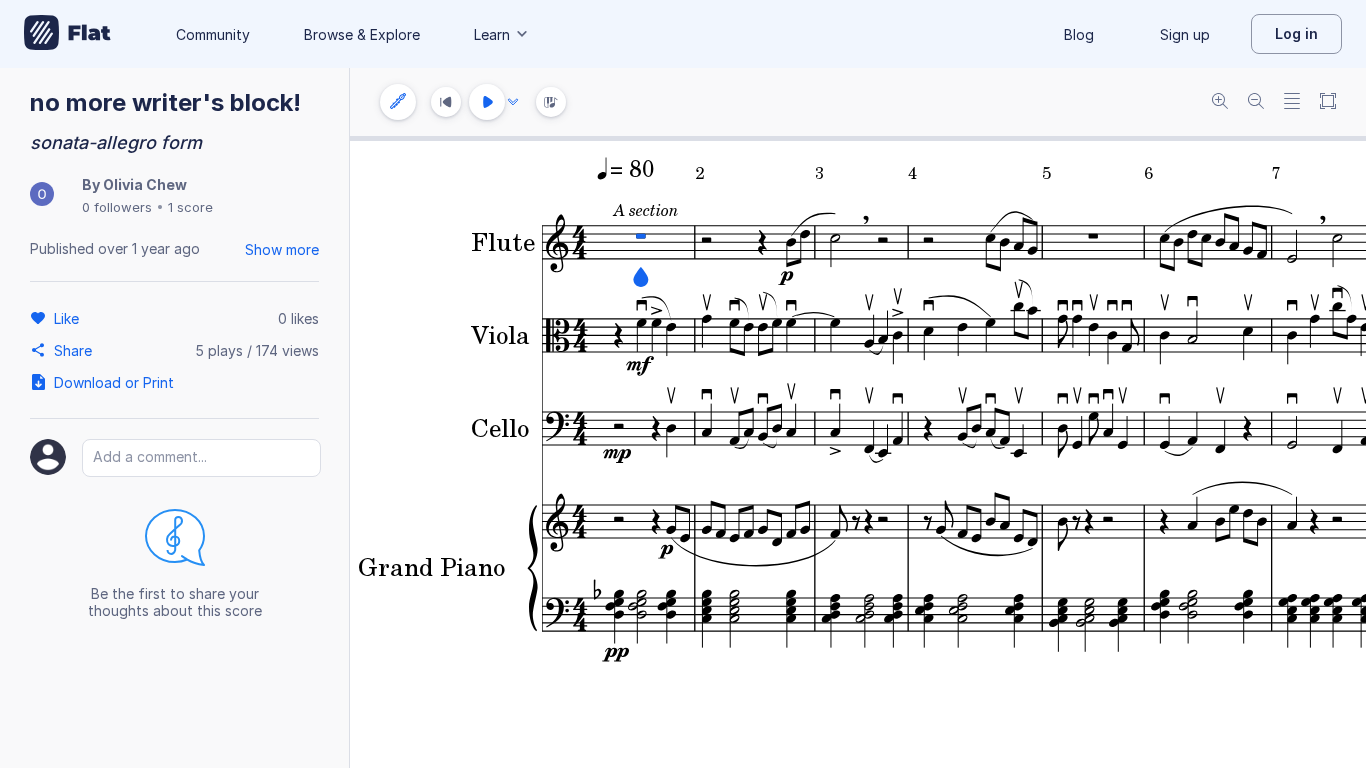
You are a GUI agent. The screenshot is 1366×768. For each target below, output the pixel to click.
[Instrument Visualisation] (551, 102)
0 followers (117, 207)
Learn (492, 34)
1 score (190, 207)
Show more (282, 249)
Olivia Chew (145, 184)
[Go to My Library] (67, 34)
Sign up (1185, 34)
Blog (1079, 34)
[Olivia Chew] (42, 195)
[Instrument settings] (398, 102)
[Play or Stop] (487, 102)
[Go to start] (446, 102)
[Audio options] (513, 102)
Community (213, 34)
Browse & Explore (362, 34)
